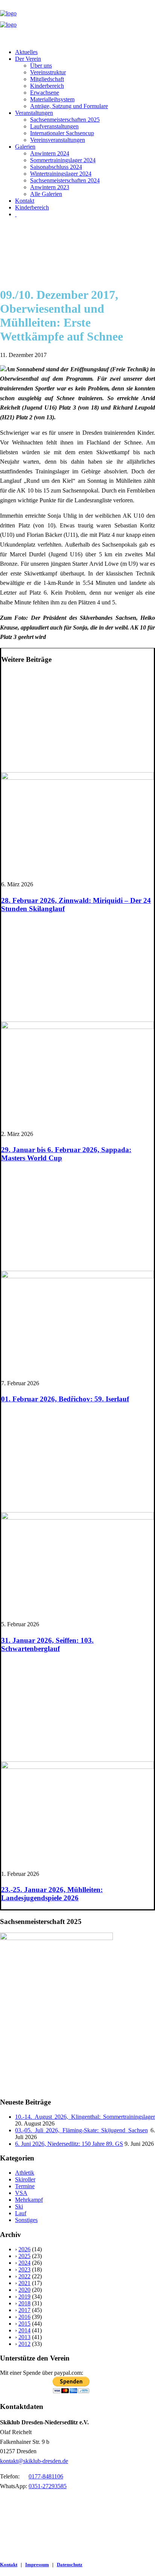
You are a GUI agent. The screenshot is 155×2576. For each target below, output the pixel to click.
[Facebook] (16, 214)
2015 (24, 2324)
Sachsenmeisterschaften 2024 (65, 180)
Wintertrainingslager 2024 (61, 174)
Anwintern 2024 (50, 153)
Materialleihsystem (52, 99)
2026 (24, 2249)
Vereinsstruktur (48, 72)
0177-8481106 (46, 2476)
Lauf (21, 2213)
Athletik (25, 2173)
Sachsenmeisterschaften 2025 (65, 120)
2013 (24, 2337)
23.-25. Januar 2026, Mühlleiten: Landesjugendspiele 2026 (52, 1894)
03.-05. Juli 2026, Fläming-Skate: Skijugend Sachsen (81, 2130)
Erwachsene (45, 93)
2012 (24, 2344)
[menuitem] (85, 52)
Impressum (37, 2565)
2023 (24, 2269)
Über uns (41, 66)
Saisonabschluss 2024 (56, 167)
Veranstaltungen (34, 113)
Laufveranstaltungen (54, 126)
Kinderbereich (47, 86)
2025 (24, 2256)
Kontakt (25, 201)
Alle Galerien (46, 194)
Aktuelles (26, 52)
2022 (24, 2276)
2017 (24, 2310)
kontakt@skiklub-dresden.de (34, 2461)
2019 (24, 2297)
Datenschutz (70, 2565)
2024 (24, 2263)
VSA (21, 2193)
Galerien (25, 147)
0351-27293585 (48, 2486)
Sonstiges (26, 2220)
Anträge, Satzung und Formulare (69, 106)
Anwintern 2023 (50, 187)
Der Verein (28, 59)
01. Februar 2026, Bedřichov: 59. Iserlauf (65, 1399)
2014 (24, 2330)
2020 (24, 2290)
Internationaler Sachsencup (62, 133)
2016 (24, 2317)
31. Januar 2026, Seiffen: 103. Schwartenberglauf (47, 1644)
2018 (24, 2303)
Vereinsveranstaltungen (58, 140)
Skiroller (25, 2179)
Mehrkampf (29, 2200)
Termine (25, 2186)
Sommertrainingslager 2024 (63, 160)
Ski (19, 2206)
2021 (24, 2283)
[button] (77, 778)
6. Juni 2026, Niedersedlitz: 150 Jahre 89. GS (69, 2144)
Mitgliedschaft (47, 79)
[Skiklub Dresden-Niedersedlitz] (77, 21)
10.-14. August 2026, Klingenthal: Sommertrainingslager (85, 2117)
